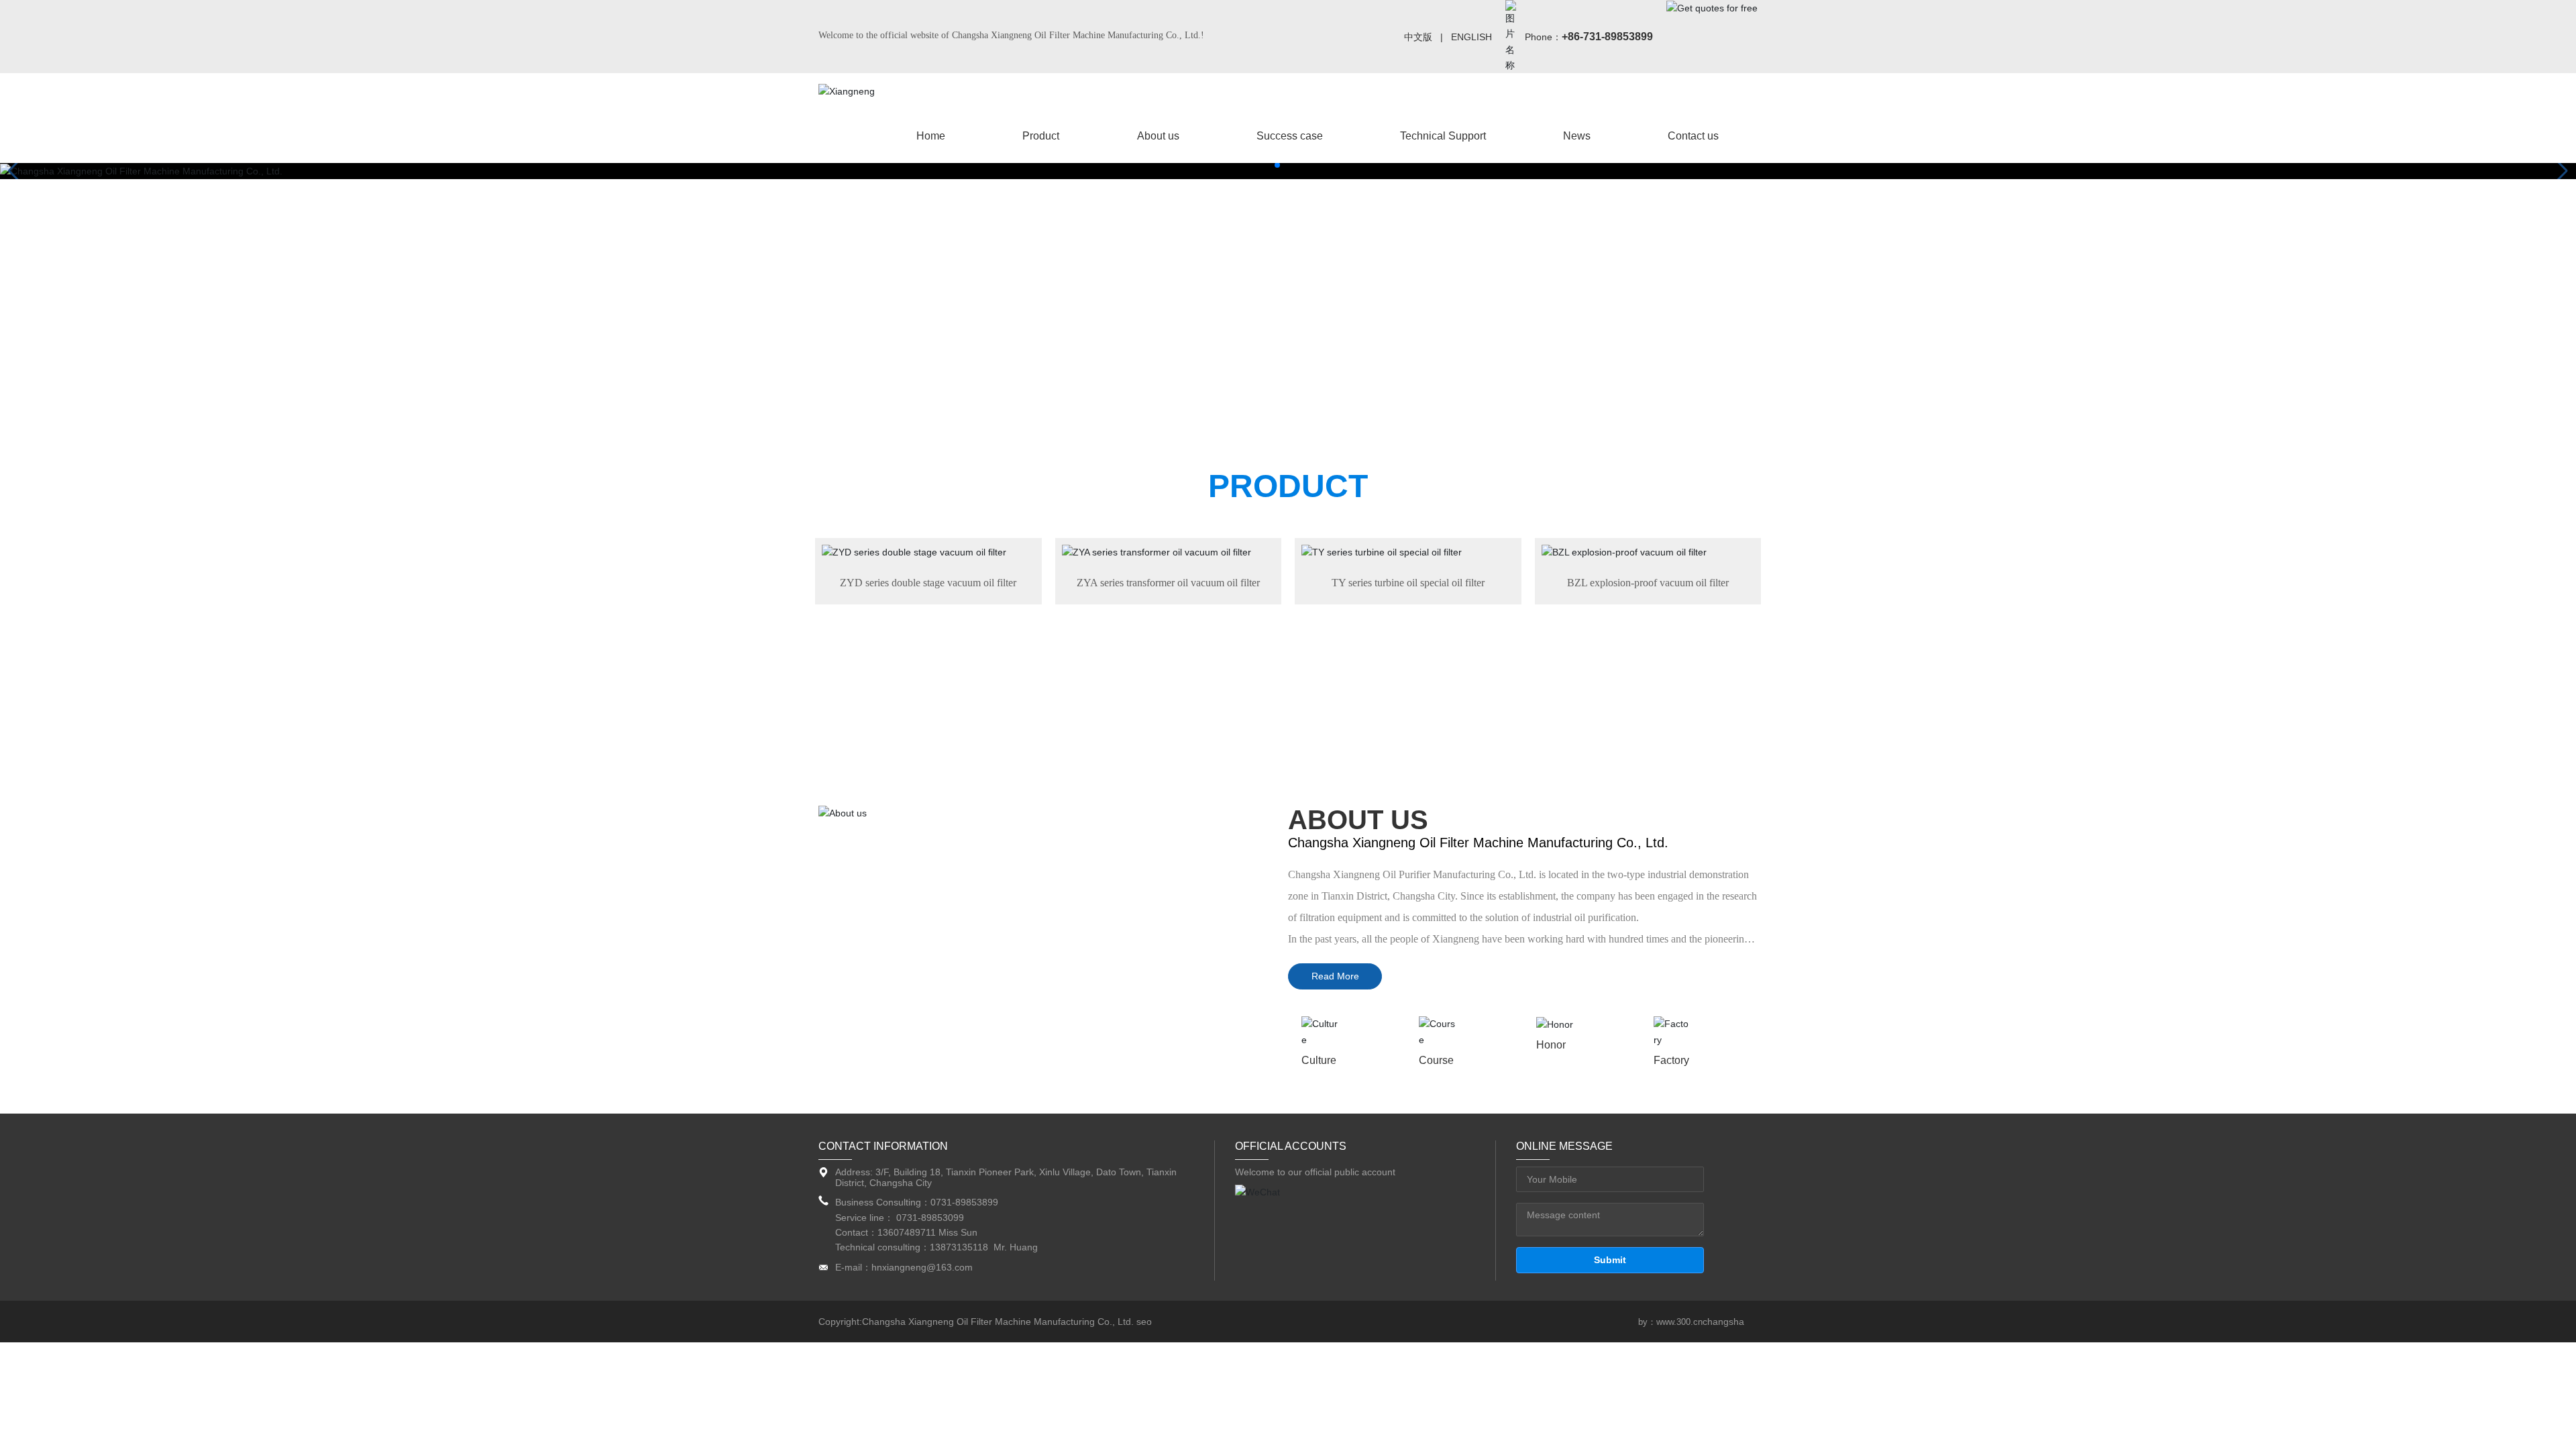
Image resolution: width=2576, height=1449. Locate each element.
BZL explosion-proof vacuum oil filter (1648, 583)
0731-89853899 (966, 1202)
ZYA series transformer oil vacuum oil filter (1168, 583)
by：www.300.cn (1670, 1322)
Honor (1551, 1045)
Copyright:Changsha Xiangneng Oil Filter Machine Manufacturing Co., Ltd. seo (985, 1322)
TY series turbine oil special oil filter (1408, 583)
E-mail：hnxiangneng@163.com (904, 1267)
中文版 (1418, 37)
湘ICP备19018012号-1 (1570, 1322)
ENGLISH (1471, 37)
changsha (1723, 1322)
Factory (1671, 1060)
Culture (1319, 1060)
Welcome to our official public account (1315, 1172)
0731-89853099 (930, 1218)
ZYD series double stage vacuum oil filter (928, 583)
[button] (1277, 165)
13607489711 (907, 1232)
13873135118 (959, 1247)
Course (1436, 1060)
